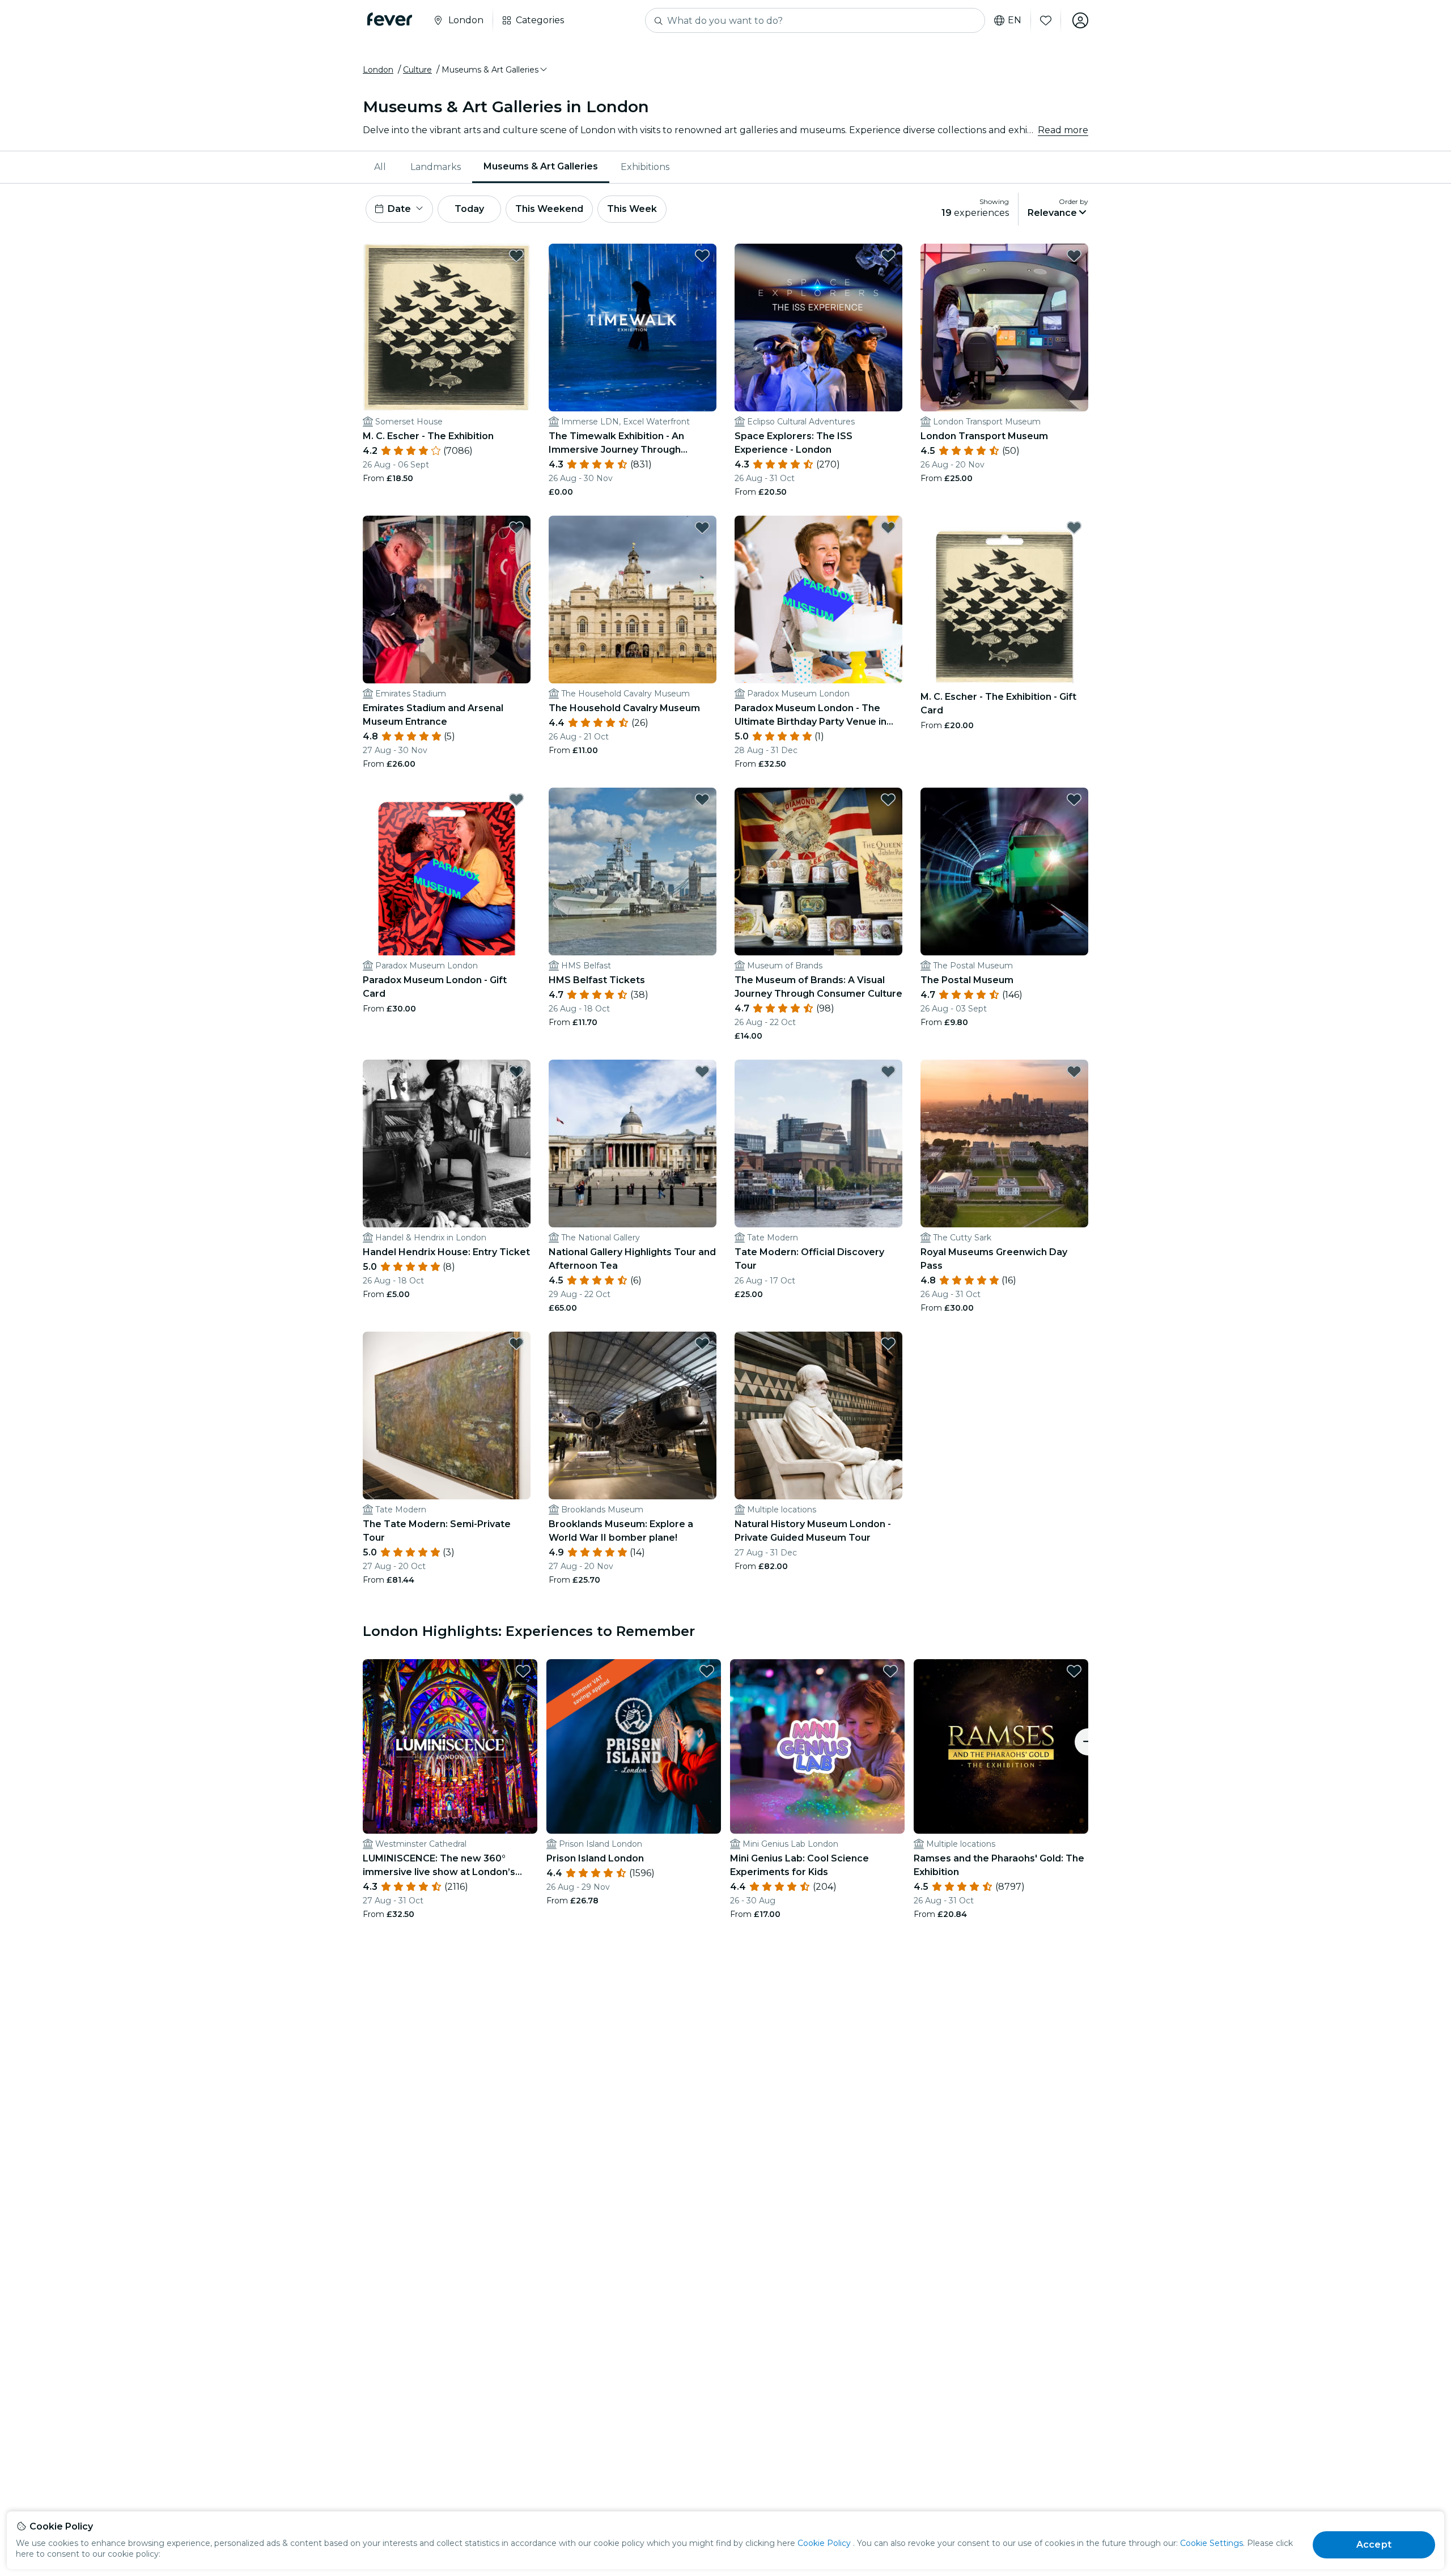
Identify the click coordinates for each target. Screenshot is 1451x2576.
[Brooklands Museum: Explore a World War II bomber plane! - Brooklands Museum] (633, 1415)
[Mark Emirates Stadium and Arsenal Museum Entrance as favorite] (516, 528)
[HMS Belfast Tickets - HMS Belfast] (633, 872)
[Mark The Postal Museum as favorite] (1074, 800)
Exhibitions (645, 167)
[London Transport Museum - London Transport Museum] (1004, 328)
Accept (1374, 2545)
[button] (495, 70)
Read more (1063, 130)
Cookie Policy (824, 2543)
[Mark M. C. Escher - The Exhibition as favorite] (516, 256)
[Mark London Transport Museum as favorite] (1074, 256)
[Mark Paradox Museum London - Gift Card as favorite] (516, 800)
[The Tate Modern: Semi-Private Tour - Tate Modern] (447, 1415)
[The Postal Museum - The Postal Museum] (1004, 872)
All (380, 167)
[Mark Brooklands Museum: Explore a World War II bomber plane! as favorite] (702, 1344)
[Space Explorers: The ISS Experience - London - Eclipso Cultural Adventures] (818, 328)
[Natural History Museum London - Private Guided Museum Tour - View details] (818, 1415)
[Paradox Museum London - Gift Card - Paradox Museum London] (447, 872)
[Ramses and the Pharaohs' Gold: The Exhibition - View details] (1001, 1746)
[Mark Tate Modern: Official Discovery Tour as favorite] (888, 1072)
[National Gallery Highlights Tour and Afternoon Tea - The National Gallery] (633, 1144)
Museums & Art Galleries (541, 166)
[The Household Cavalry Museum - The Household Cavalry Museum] (633, 600)
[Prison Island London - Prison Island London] (634, 1746)
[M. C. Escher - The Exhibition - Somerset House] (447, 328)
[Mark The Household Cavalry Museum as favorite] (702, 528)
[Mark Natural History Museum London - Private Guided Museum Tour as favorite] (888, 1344)
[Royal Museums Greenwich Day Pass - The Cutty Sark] (1004, 1144)
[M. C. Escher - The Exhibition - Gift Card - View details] (1004, 600)
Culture (417, 70)
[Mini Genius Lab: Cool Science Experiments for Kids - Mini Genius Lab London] (817, 1746)
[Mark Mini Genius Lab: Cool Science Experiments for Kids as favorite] (890, 1671)
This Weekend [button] (549, 209)
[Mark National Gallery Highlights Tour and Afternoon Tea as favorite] (702, 1072)
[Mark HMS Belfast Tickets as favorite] (702, 800)
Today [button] (469, 209)
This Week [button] (632, 209)
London (378, 70)
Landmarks (436, 167)
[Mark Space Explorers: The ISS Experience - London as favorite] (888, 256)
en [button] (1015, 20)
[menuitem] (381, 167)
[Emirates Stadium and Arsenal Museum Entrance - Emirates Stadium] (447, 600)
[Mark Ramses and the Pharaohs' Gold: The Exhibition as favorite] (1074, 1671)
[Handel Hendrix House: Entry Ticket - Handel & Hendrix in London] (447, 1144)
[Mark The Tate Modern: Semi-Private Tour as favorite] (516, 1344)
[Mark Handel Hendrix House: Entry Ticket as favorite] (516, 1072)
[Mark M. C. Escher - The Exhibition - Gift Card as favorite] (1074, 528)
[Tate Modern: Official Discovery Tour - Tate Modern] (818, 1144)
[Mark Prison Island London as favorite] (707, 1671)
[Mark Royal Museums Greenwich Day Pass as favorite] (1074, 1072)
